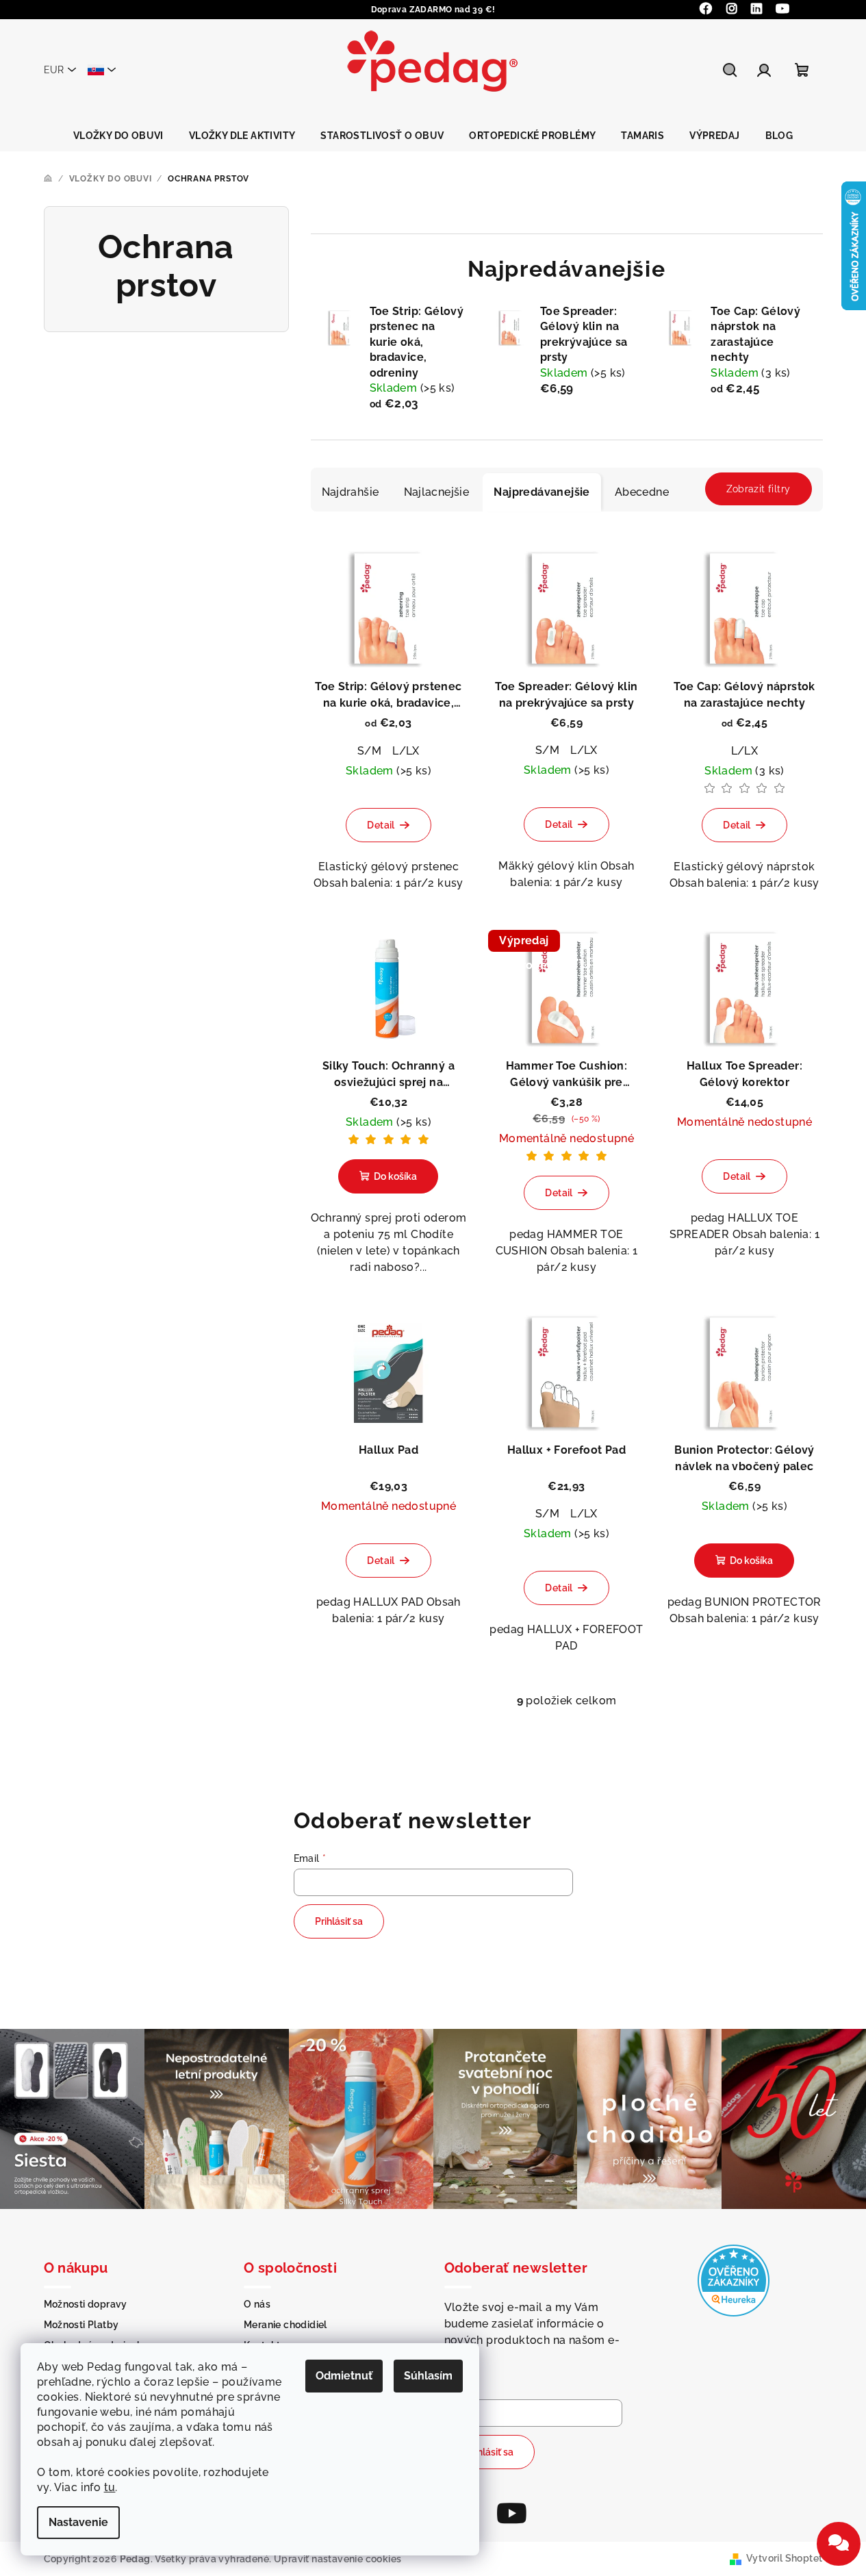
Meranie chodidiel (285, 2325)
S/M (369, 751)
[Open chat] (839, 2544)
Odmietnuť (344, 2376)
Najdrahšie (351, 492)
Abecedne (642, 492)
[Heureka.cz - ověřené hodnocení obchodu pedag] (734, 2280)
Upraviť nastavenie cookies (338, 2559)
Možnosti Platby (81, 2325)
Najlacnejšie (437, 492)
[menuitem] (118, 136)
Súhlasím (428, 2376)
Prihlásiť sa (339, 1921)
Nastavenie (78, 2522)
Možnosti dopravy (86, 2304)
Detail (381, 825)
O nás (257, 2304)
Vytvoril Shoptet (784, 2558)
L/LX (406, 751)
